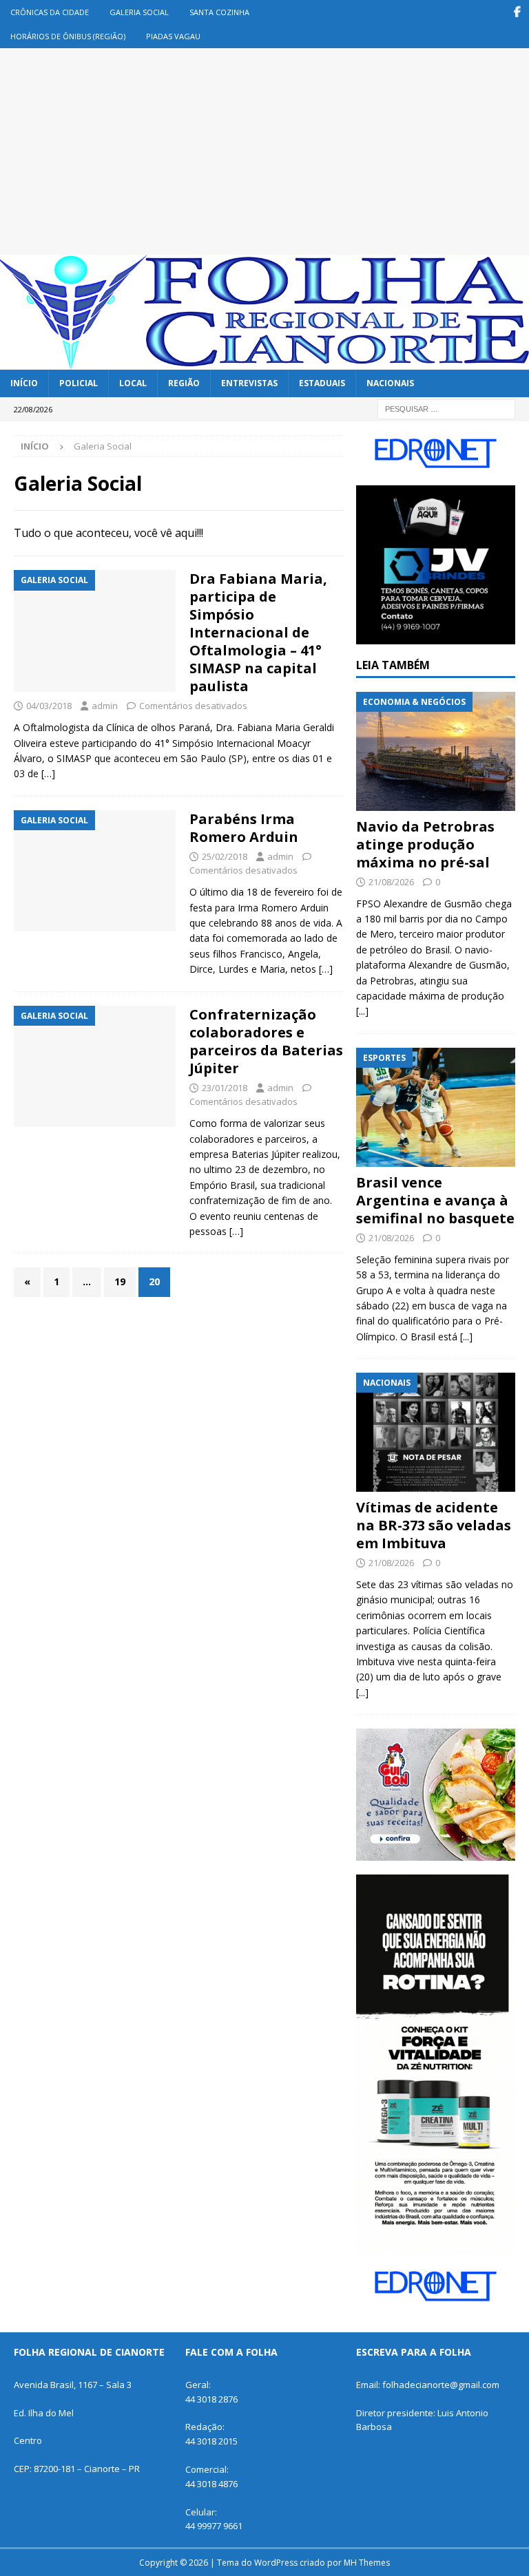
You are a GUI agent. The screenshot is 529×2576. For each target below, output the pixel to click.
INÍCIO (24, 383)
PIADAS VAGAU (173, 36)
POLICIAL (79, 383)
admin (105, 706)
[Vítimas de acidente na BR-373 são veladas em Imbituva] (435, 1432)
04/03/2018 (49, 706)
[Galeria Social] (95, 631)
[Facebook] (517, 12)
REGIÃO (184, 383)
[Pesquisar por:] (446, 408)
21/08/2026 (391, 882)
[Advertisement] (264, 151)
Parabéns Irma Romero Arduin (244, 828)
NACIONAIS (390, 383)
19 (120, 1281)
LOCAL (133, 383)
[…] (48, 773)
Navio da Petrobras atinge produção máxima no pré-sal (425, 844)
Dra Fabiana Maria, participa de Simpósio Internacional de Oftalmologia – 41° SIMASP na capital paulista (258, 632)
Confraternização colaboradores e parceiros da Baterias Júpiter (266, 1041)
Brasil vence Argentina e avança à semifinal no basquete (435, 1200)
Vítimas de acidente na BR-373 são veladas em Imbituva (434, 1525)
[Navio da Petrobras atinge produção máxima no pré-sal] (435, 751)
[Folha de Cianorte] (264, 362)
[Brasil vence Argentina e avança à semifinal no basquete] (435, 1107)
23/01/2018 (225, 1088)
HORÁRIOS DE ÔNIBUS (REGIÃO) (68, 36)
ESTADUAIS (322, 383)
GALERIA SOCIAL (139, 12)
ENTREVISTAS (249, 383)
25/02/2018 (225, 856)
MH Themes (367, 2563)
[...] (362, 1011)
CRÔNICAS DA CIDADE (50, 12)
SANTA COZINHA (219, 12)
